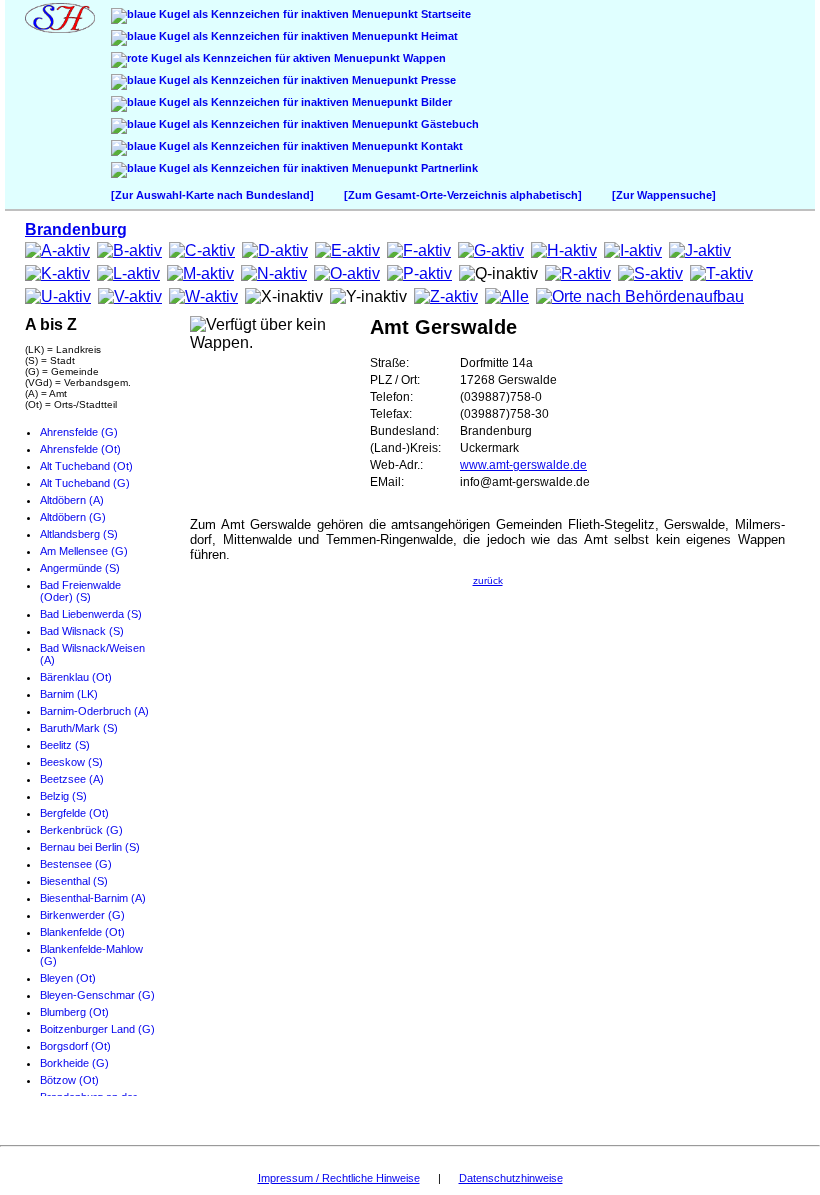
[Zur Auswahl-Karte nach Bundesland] (212, 195)
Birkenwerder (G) (82, 915)
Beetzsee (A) (72, 779)
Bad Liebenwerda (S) (91, 614)
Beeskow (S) (71, 762)
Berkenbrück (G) (81, 830)
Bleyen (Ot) (68, 978)
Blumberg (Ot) (74, 1012)
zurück (488, 580)
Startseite (444, 14)
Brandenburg (76, 229)
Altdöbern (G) (73, 517)
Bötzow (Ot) (69, 1080)
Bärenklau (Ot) (76, 677)
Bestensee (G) (76, 864)
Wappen (423, 58)
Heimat (438, 36)
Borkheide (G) (74, 1063)
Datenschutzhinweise (511, 1178)
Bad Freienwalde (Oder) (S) (80, 591)
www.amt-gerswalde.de (523, 465)
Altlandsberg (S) (79, 534)
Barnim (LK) (69, 694)
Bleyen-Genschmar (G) (97, 995)
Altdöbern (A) (72, 500)
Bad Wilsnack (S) (82, 631)
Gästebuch (448, 124)
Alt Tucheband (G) (85, 483)
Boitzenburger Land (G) (97, 1029)
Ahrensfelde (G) (79, 432)
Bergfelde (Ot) (74, 813)
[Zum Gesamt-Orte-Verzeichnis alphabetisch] (463, 195)
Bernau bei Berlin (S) (90, 847)
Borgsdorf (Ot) (75, 1046)
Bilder (435, 102)
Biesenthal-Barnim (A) (93, 898)
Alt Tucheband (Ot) (86, 466)
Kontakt (440, 146)
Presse (437, 80)
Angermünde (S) (80, 568)
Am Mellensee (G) (84, 551)
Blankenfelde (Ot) (82, 932)
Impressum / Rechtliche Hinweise (339, 1178)
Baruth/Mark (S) (79, 728)
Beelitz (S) (65, 745)
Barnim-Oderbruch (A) (94, 711)
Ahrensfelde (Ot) (80, 449)
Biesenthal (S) (74, 881)
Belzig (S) (63, 796)
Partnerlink (448, 168)
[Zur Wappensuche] (664, 195)
